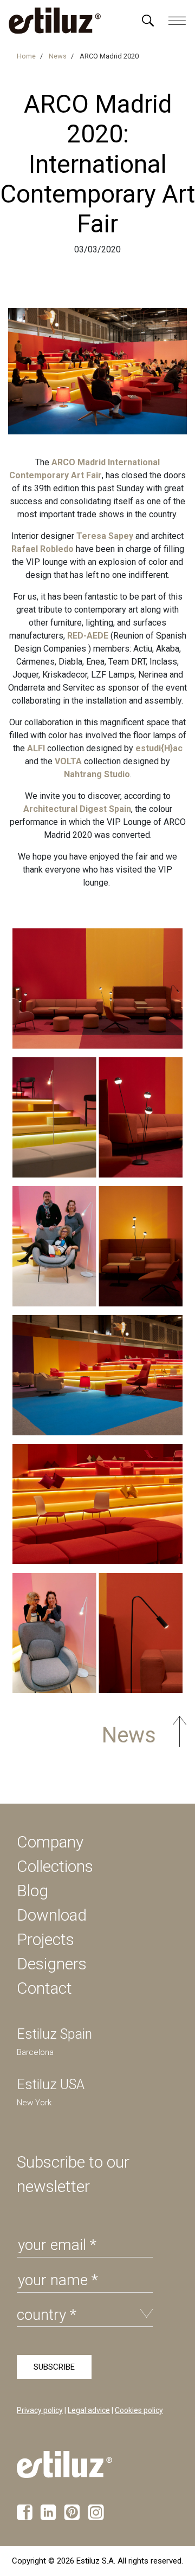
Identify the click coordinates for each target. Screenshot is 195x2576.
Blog (32, 1891)
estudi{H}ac (159, 748)
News (126, 1735)
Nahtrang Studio (97, 774)
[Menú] (148, 21)
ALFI (36, 748)
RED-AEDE (88, 636)
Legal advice (89, 2410)
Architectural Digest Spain (77, 809)
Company (50, 1842)
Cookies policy (139, 2410)
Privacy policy (40, 2410)
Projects (45, 1939)
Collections (55, 1866)
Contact (44, 1988)
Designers (52, 1964)
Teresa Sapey (105, 536)
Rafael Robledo (43, 549)
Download (52, 1915)
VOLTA (68, 761)
